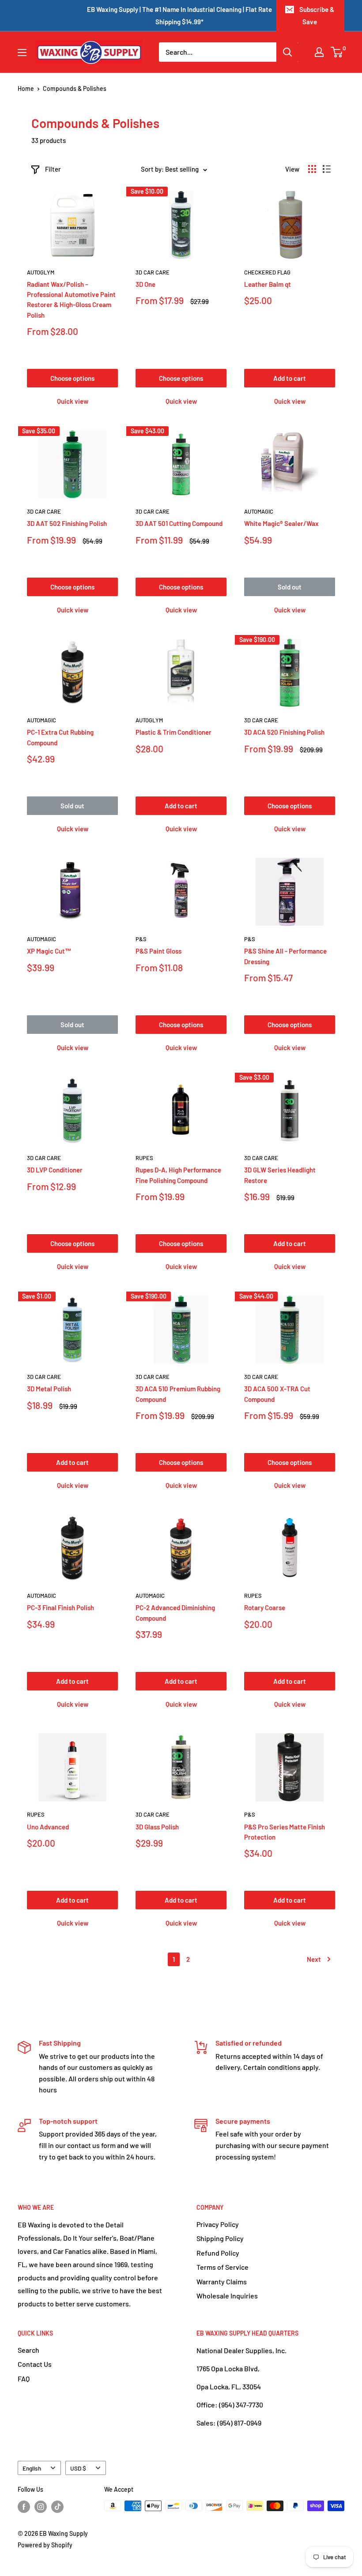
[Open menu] (22, 53)
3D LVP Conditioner (55, 1170)
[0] (337, 52)
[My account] (319, 52)
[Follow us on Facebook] (24, 2507)
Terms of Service (222, 2267)
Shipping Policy (220, 2238)
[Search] (287, 52)
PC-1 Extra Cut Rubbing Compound (60, 737)
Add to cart (290, 378)
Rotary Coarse (265, 1607)
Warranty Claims (222, 2281)
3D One (145, 284)
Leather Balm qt (268, 284)
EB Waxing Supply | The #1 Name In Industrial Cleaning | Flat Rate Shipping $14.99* (179, 15)
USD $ (78, 2468)
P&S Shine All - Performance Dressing (285, 956)
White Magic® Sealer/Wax (281, 523)
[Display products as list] (327, 169)
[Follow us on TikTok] (57, 2507)
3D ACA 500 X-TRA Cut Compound (277, 1394)
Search (28, 2350)
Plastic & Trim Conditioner (173, 732)
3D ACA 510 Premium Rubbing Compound (178, 1394)
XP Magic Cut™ (49, 951)
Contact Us (35, 2364)
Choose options (72, 378)
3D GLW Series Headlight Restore (280, 1175)
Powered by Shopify (45, 2545)
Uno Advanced (48, 1827)
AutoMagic (259, 511)
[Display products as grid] (312, 169)
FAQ (24, 2379)
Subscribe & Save (317, 15)
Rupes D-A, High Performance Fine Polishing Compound (178, 1175)
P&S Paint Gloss (158, 951)
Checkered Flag (267, 272)
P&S (141, 939)
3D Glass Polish (157, 1827)
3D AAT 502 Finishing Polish (67, 523)
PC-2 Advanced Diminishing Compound (175, 1613)
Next (314, 1959)
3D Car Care (153, 272)
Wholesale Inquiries (227, 2296)
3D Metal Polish (49, 1389)
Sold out (290, 587)
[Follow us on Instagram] (41, 2507)
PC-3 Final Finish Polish (60, 1607)
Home (26, 88)
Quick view (73, 401)
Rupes (144, 1158)
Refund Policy (218, 2253)
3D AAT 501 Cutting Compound (179, 523)
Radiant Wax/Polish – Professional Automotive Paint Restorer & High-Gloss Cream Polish (71, 300)
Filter (53, 169)
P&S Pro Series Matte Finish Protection (285, 1832)
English (32, 2468)
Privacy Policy (218, 2224)
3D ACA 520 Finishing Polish (284, 732)
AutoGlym (41, 272)
